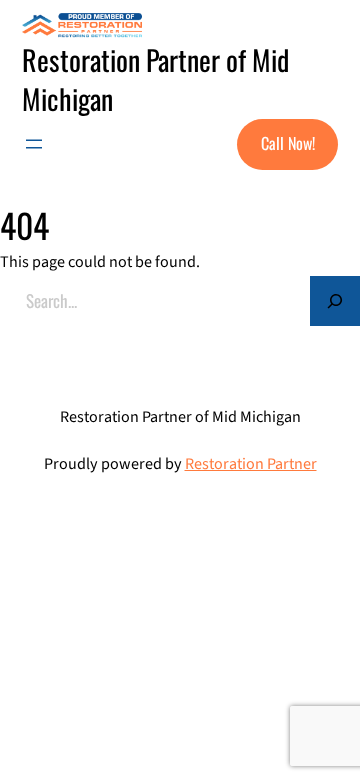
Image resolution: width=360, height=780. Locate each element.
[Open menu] (34, 144)
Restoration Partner (251, 464)
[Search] (335, 301)
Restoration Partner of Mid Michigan (155, 78)
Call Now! (288, 143)
